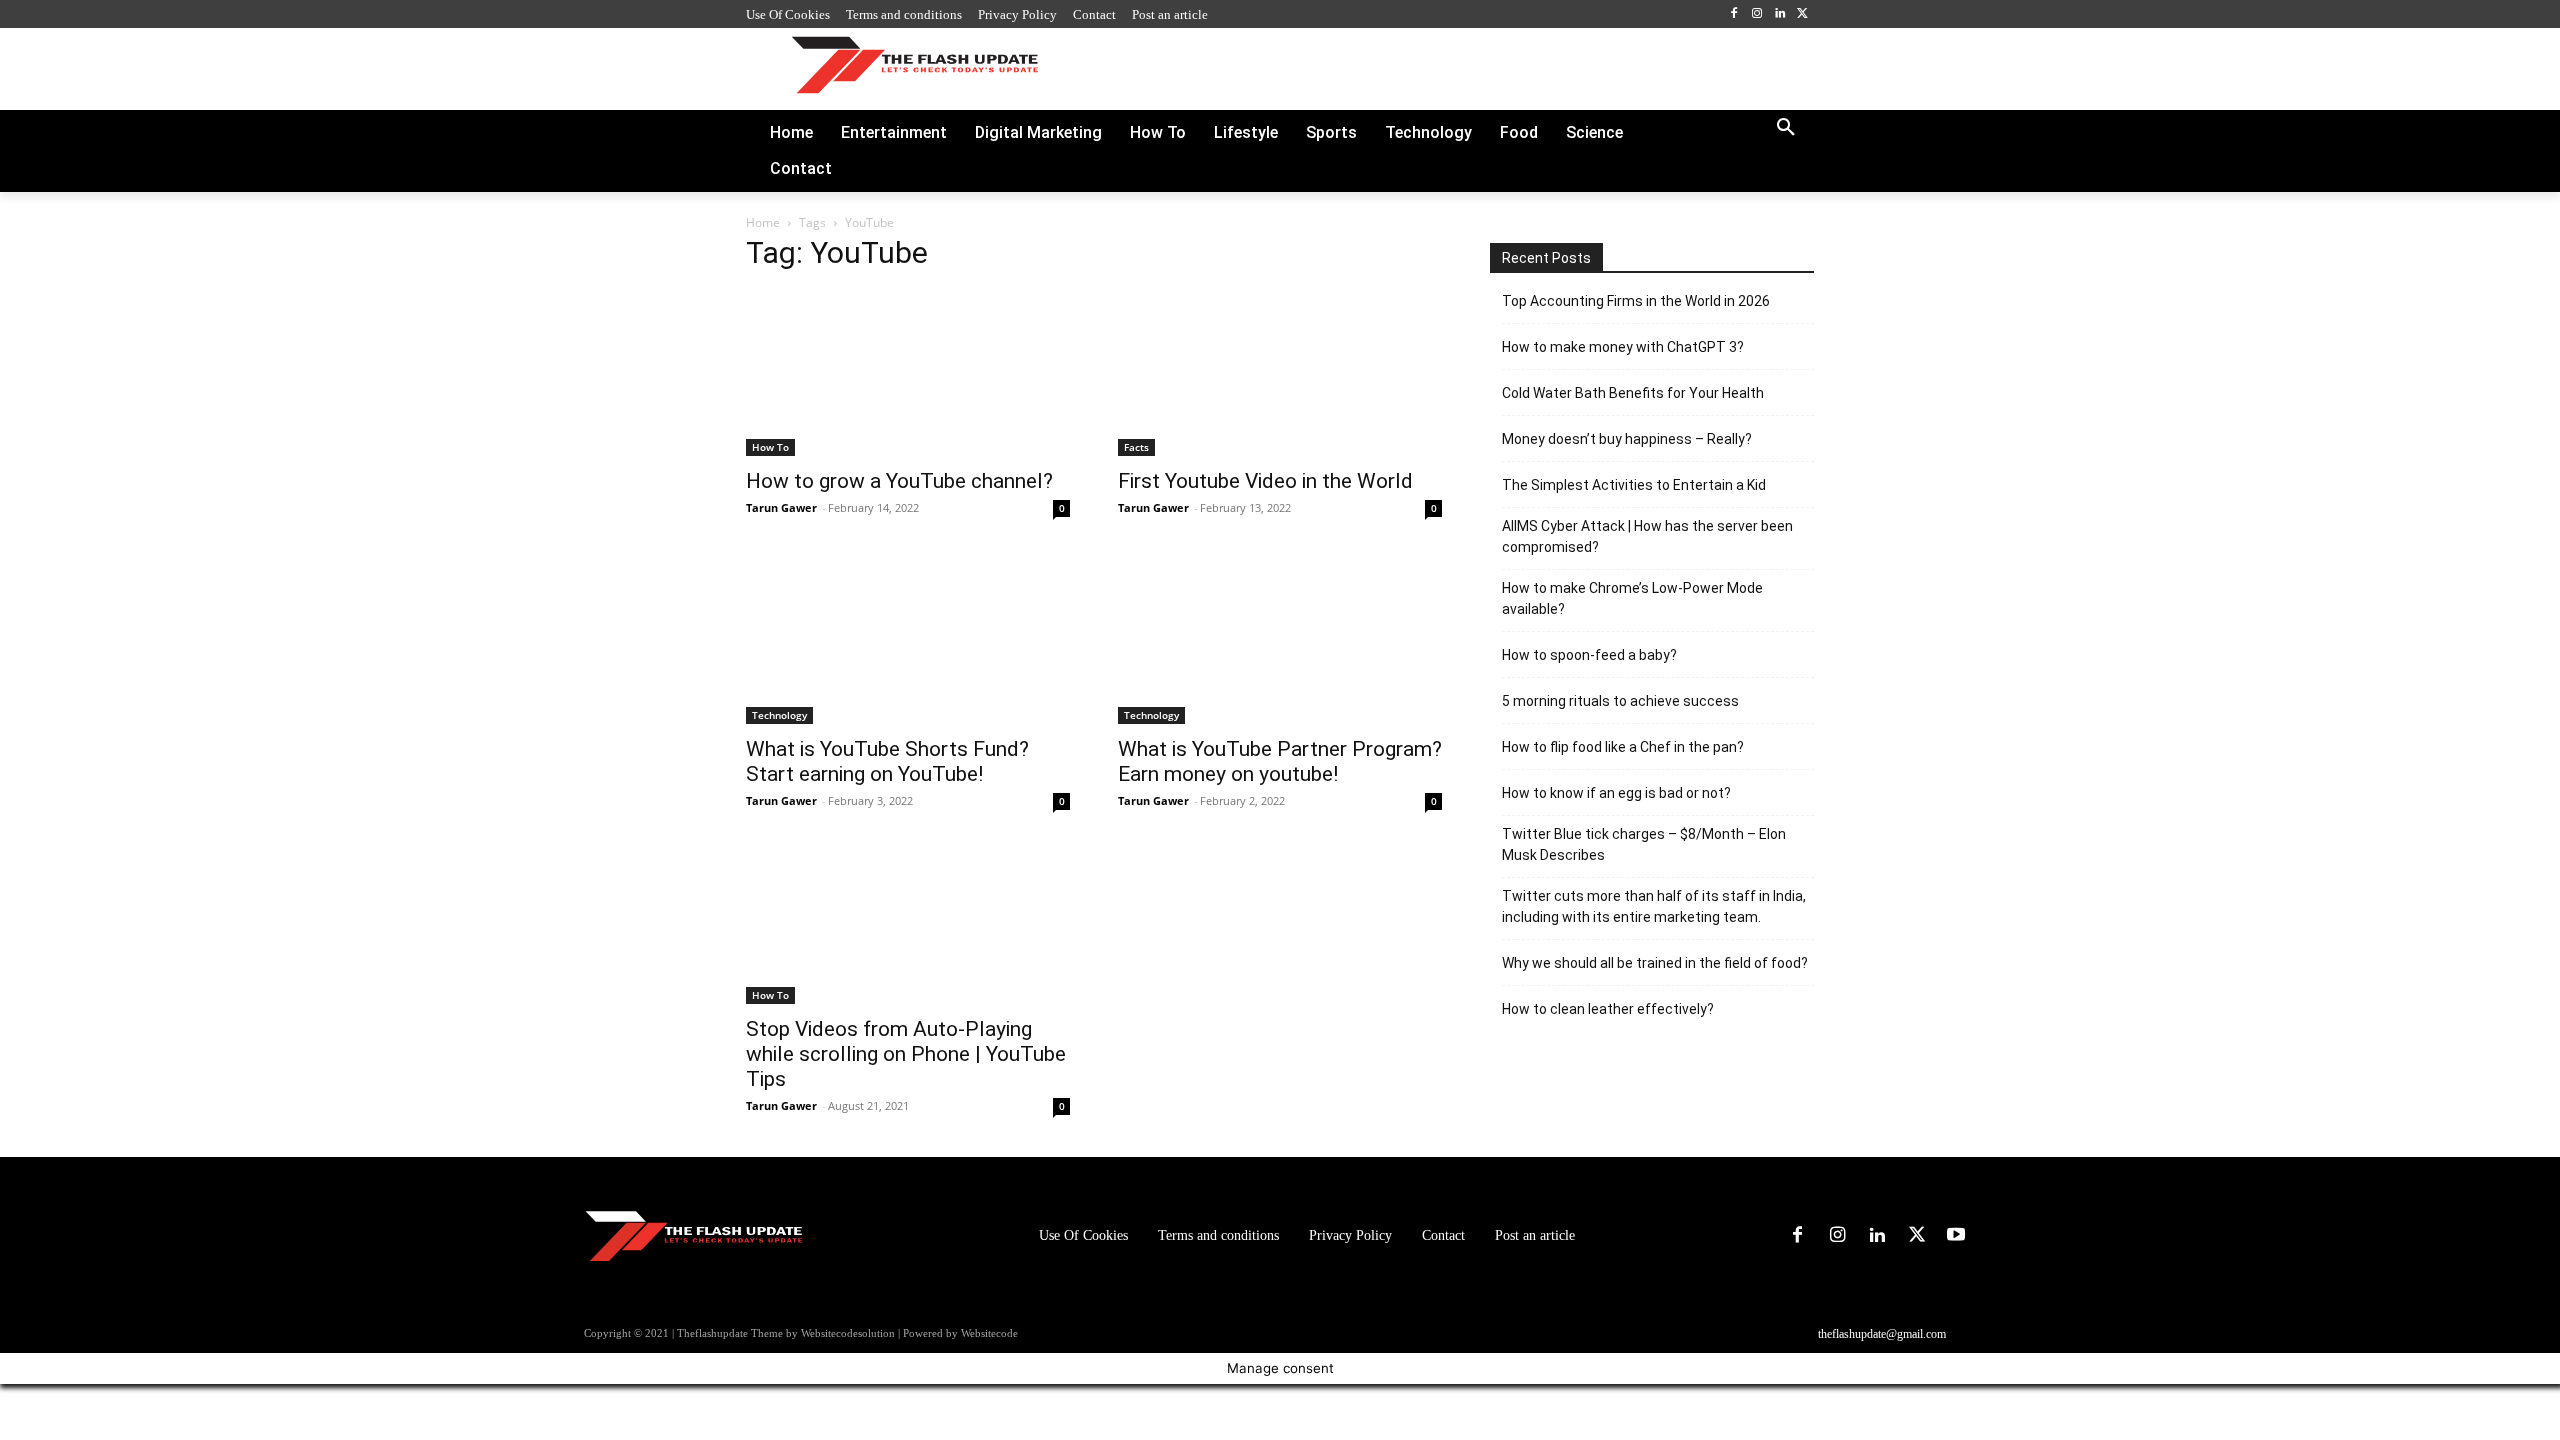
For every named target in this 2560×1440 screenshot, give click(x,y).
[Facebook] (1734, 14)
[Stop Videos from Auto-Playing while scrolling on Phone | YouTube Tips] (908, 928)
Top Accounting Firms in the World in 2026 (1636, 301)
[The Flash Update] (694, 1235)
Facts (1136, 447)
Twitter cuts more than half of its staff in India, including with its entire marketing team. (1654, 906)
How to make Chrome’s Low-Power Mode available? (1632, 598)
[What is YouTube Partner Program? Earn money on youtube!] (1280, 641)
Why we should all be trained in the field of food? (1655, 963)
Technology (779, 715)
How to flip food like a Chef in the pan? (1623, 747)
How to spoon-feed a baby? (1589, 655)
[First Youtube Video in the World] (1280, 373)
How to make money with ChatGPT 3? (1623, 347)
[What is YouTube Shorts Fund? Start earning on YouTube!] (908, 641)
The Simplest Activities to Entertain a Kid (1634, 485)
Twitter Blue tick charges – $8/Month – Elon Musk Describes (1644, 844)
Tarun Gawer (781, 507)
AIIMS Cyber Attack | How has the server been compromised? (1647, 536)
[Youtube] (1956, 1236)
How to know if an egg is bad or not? (1616, 793)
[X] (1802, 14)
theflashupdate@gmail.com (1882, 1334)
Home (763, 222)
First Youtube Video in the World (1265, 481)
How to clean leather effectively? (1608, 1009)
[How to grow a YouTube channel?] (908, 373)
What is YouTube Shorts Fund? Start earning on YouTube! (887, 761)
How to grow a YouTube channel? (899, 481)
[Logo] (914, 64)
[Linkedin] (1779, 14)
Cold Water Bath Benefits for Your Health (1633, 393)
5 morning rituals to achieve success (1620, 701)
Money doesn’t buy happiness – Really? (1627, 439)
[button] (1786, 128)
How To (770, 447)
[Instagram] (1757, 14)
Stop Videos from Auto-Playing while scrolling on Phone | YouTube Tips (906, 1054)
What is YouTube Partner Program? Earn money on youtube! (1280, 761)
